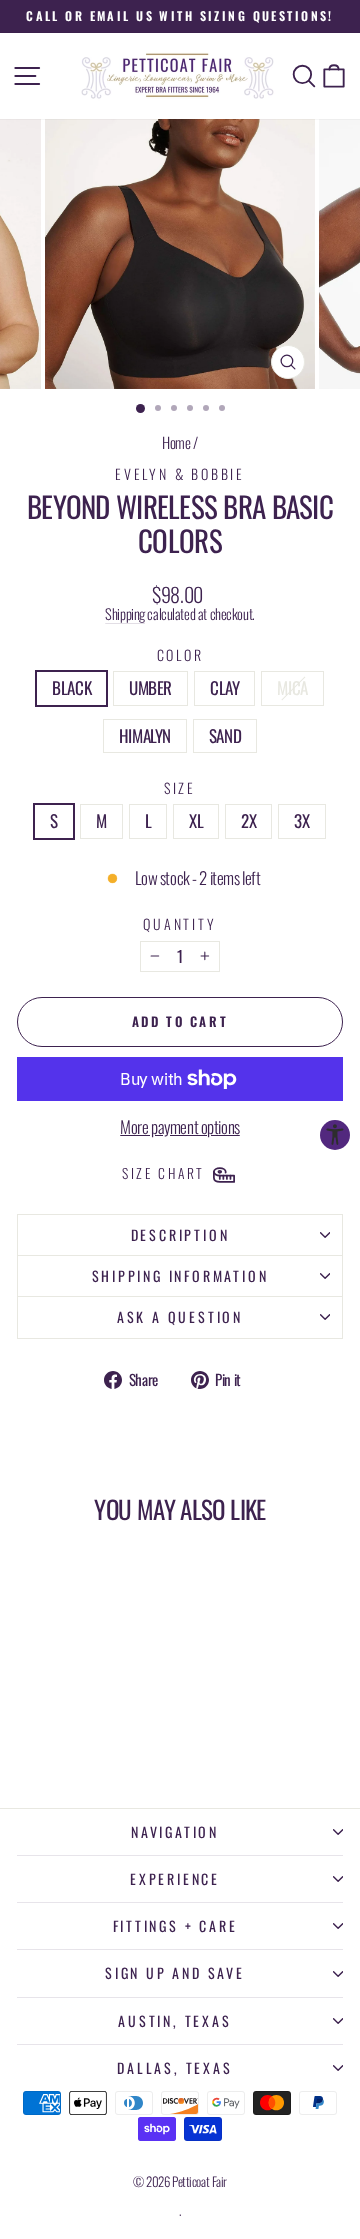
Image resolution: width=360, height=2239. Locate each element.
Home (176, 442)
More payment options (180, 1127)
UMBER (150, 687)
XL (196, 820)
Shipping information (180, 1275)
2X (248, 820)
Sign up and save (175, 1972)
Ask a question (180, 1316)
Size (180, 787)
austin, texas (174, 2020)
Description (180, 1234)
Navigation (175, 1831)
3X (301, 820)
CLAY (224, 687)
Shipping (125, 613)
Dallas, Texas (174, 2067)
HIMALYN (145, 735)
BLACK (71, 687)
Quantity (179, 923)
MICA (292, 687)
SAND (225, 735)
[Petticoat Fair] (180, 76)
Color (180, 654)
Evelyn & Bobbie (180, 473)
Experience (175, 1878)
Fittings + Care (175, 1925)
